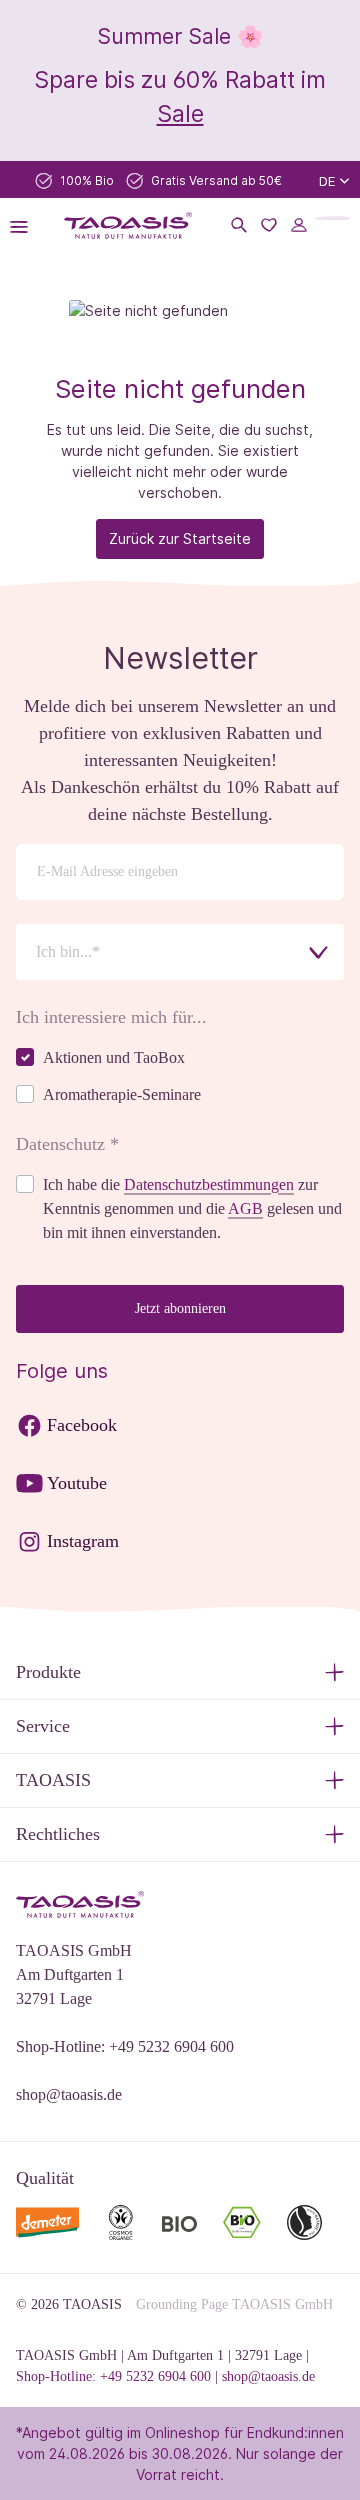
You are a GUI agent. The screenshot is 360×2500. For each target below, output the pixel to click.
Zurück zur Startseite (180, 538)
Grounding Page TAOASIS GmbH (234, 2304)
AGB (245, 1208)
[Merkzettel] (269, 225)
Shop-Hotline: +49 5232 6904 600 (125, 2046)
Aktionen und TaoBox (114, 1057)
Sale (180, 114)
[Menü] (25, 225)
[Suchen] (239, 225)
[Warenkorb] (332, 218)
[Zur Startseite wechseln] (128, 225)
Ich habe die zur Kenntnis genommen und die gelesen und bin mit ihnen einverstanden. (192, 1208)
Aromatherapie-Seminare (122, 1094)
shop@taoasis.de (69, 2094)
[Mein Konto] (299, 225)
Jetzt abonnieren (180, 1308)
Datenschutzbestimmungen (209, 1184)
